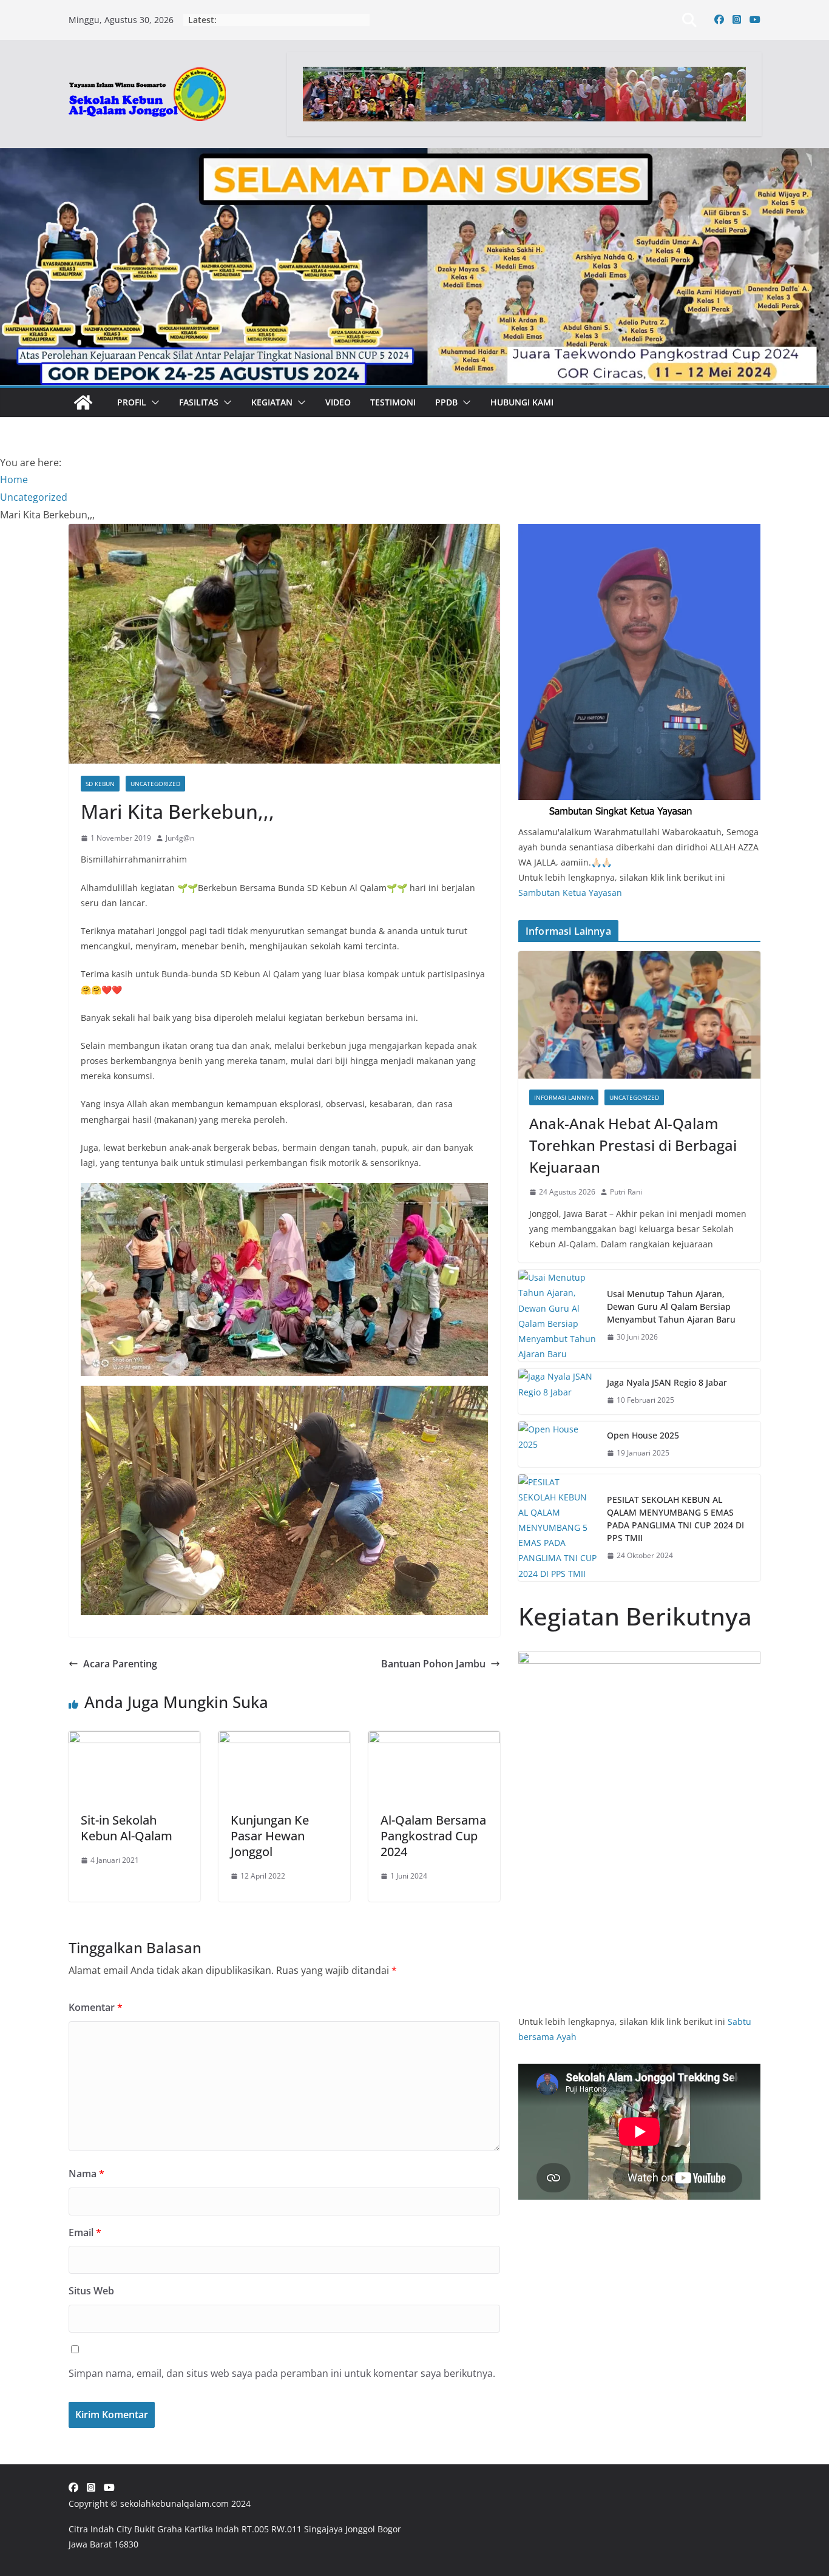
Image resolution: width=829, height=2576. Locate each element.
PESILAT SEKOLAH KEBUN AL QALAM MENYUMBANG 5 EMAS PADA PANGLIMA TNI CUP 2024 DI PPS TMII (675, 1519)
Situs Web (91, 2291)
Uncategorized (155, 784)
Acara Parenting (120, 1664)
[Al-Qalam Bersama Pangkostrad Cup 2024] (434, 1740)
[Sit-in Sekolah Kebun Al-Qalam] (134, 1740)
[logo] (639, 531)
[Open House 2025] (558, 1444)
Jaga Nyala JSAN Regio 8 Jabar (667, 1382)
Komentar (96, 2007)
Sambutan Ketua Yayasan (570, 893)
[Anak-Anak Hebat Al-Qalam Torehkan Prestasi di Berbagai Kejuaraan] (639, 1015)
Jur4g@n (180, 838)
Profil (132, 402)
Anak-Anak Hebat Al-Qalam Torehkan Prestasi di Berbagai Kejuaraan (633, 1145)
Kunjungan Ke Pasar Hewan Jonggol (270, 1836)
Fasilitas (199, 402)
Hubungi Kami (522, 402)
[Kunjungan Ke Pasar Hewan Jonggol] (284, 1740)
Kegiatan (272, 402)
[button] (153, 402)
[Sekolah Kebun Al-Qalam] (83, 402)
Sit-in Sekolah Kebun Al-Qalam (127, 1828)
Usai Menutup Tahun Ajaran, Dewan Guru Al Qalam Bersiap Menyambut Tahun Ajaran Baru (671, 1307)
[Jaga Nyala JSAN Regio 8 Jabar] (558, 1391)
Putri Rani (626, 1192)
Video (338, 402)
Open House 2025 (643, 1435)
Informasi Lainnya (564, 1097)
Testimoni (393, 402)
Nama (86, 2174)
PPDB (446, 402)
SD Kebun (100, 784)
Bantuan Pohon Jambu (433, 1664)
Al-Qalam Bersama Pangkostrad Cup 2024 (433, 1836)
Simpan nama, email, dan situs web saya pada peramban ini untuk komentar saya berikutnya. (282, 2373)
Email (85, 2232)
